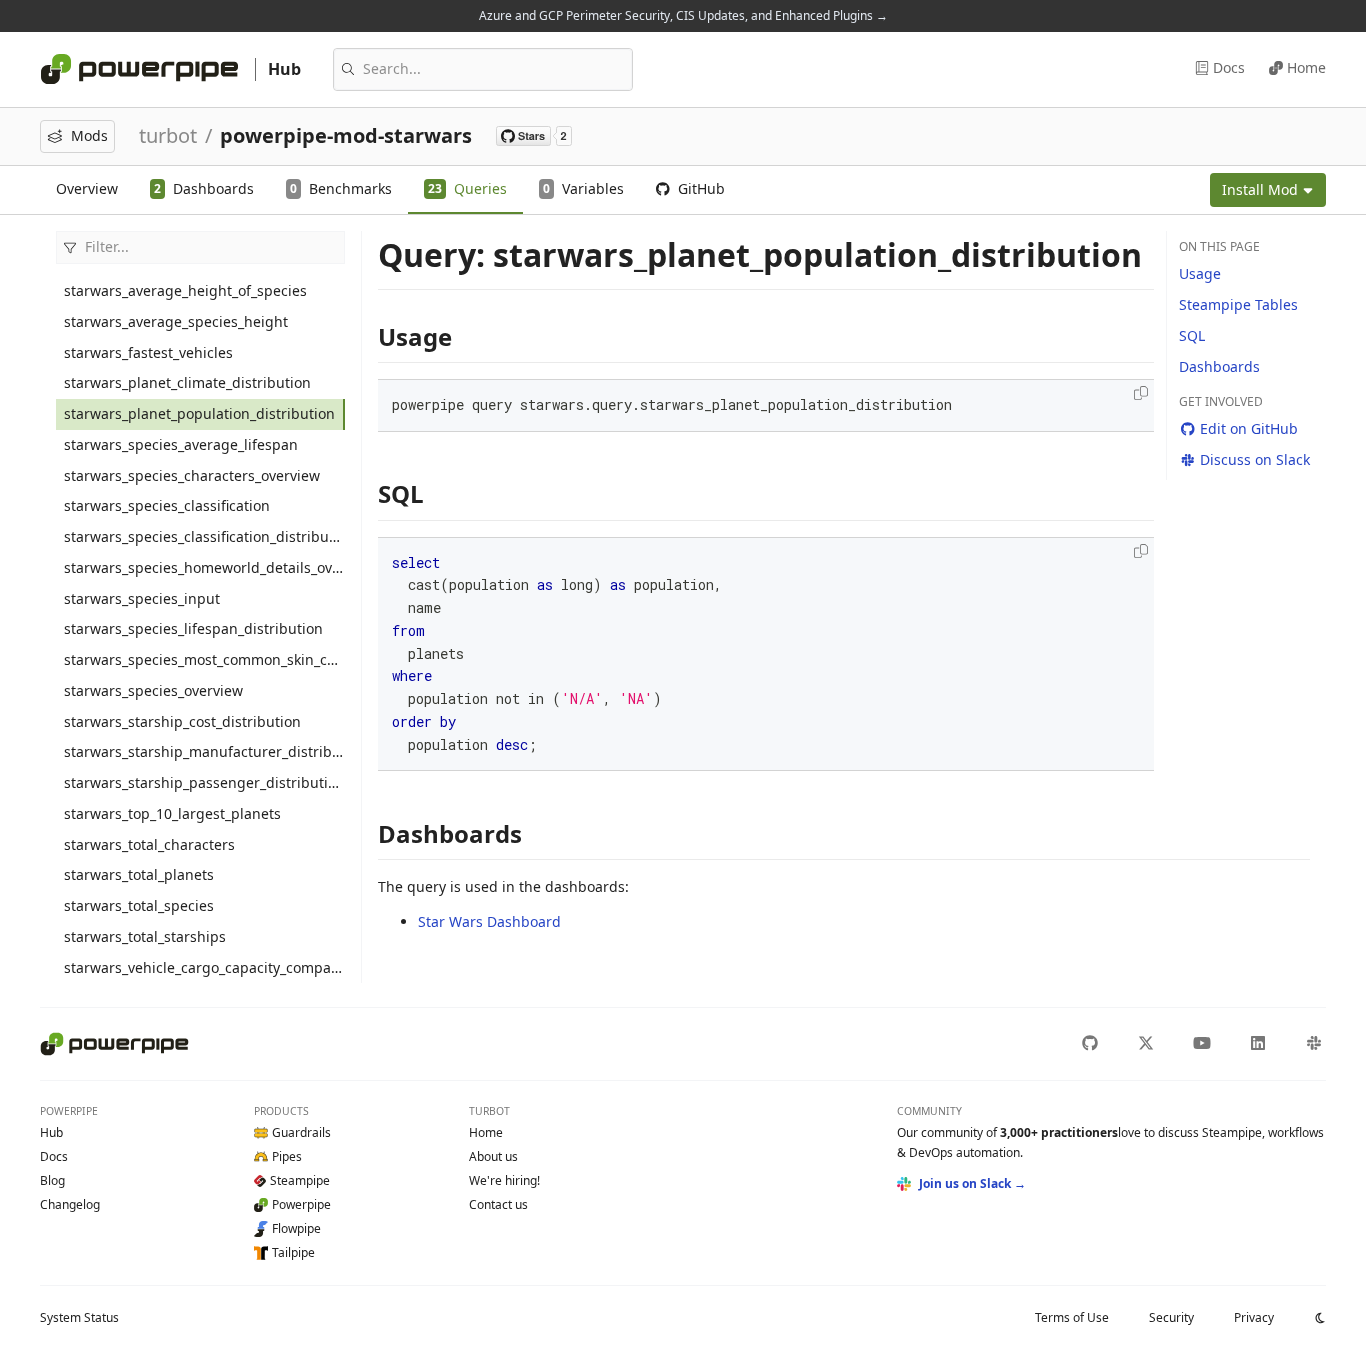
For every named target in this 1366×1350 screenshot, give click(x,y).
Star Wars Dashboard (489, 921)
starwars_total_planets (139, 874)
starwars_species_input (142, 598)
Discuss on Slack (1255, 459)
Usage (1200, 273)
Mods (89, 135)
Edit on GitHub (1249, 428)
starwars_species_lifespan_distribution (193, 628)
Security (1171, 1317)
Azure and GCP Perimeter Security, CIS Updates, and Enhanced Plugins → (683, 15)
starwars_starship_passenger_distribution (204, 782)
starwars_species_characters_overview (192, 475)
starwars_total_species (139, 905)
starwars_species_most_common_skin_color (204, 659)
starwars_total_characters (149, 844)
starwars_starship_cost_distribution (182, 721)
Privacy (1254, 1317)
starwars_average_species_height (176, 321)
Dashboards (1219, 366)
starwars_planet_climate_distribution (187, 382)
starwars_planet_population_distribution (199, 413)
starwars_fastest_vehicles (148, 352)
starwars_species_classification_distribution (204, 536)
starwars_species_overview (153, 690)
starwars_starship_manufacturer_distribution (204, 751)
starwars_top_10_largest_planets (172, 813)
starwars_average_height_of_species (185, 290)
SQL (1192, 335)
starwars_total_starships (145, 936)
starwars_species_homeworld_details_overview (204, 567)
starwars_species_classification (167, 505)
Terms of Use (1072, 1317)
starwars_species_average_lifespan (181, 444)
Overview (87, 188)
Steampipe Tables (1238, 304)
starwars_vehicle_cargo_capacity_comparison (204, 967)
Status (79, 1317)
